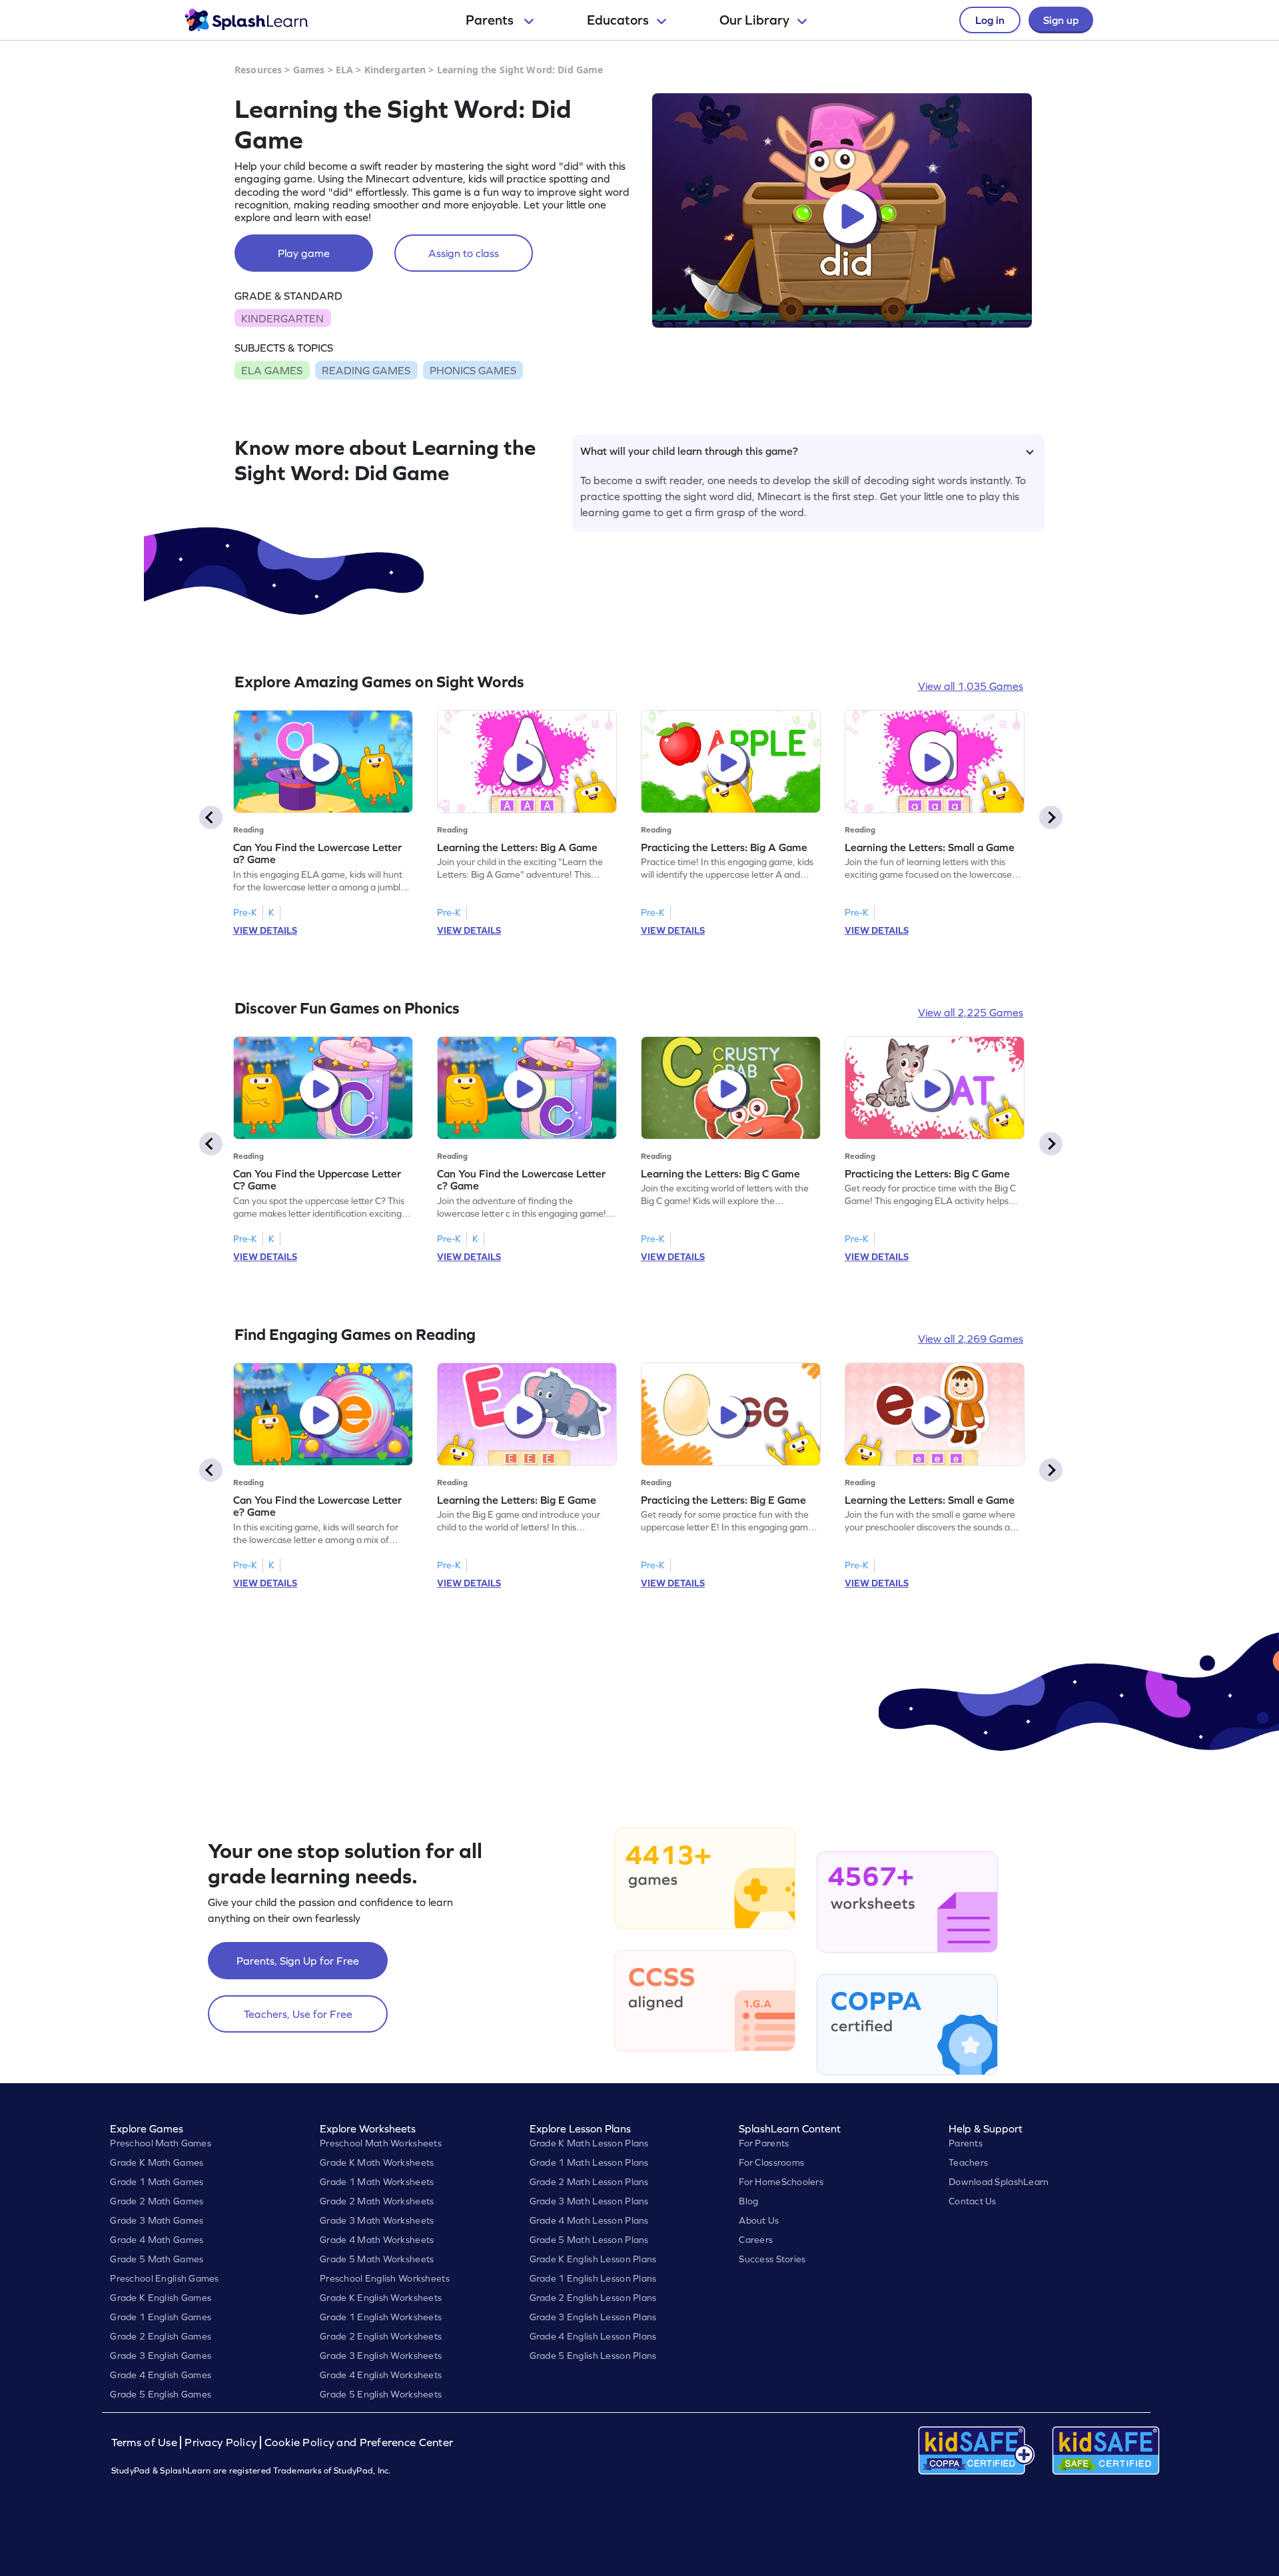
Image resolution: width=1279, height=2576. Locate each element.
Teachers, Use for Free (298, 2014)
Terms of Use (146, 2442)
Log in (990, 20)
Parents (491, 20)
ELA (344, 70)
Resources (258, 70)
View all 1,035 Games (971, 686)
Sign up (1061, 20)
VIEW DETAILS (265, 930)
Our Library (754, 20)
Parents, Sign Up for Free (298, 1961)
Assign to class (464, 253)
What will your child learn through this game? (689, 451)
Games (309, 70)
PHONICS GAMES (473, 370)
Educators (618, 20)
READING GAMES (366, 370)
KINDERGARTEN (282, 318)
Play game (304, 253)
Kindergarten (395, 70)
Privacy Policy (220, 2442)
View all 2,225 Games (971, 1012)
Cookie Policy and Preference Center (359, 2442)
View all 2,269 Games (971, 1339)
